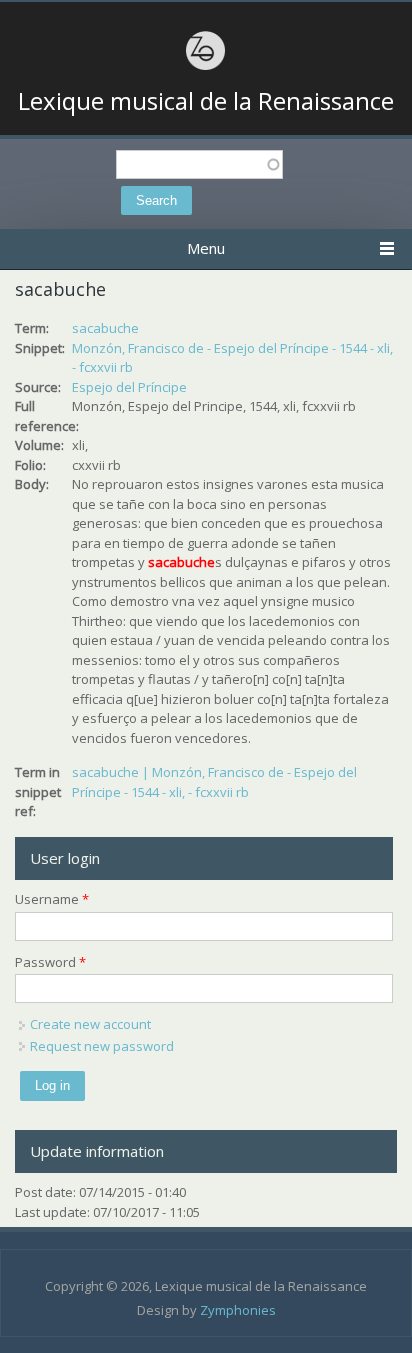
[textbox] (199, 164)
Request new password (102, 1046)
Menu (206, 248)
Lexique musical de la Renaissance (206, 101)
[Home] (206, 67)
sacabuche (105, 328)
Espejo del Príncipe (129, 387)
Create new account (90, 1024)
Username (52, 899)
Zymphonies (238, 1310)
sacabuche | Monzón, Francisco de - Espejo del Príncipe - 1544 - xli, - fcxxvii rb (214, 782)
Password (50, 962)
